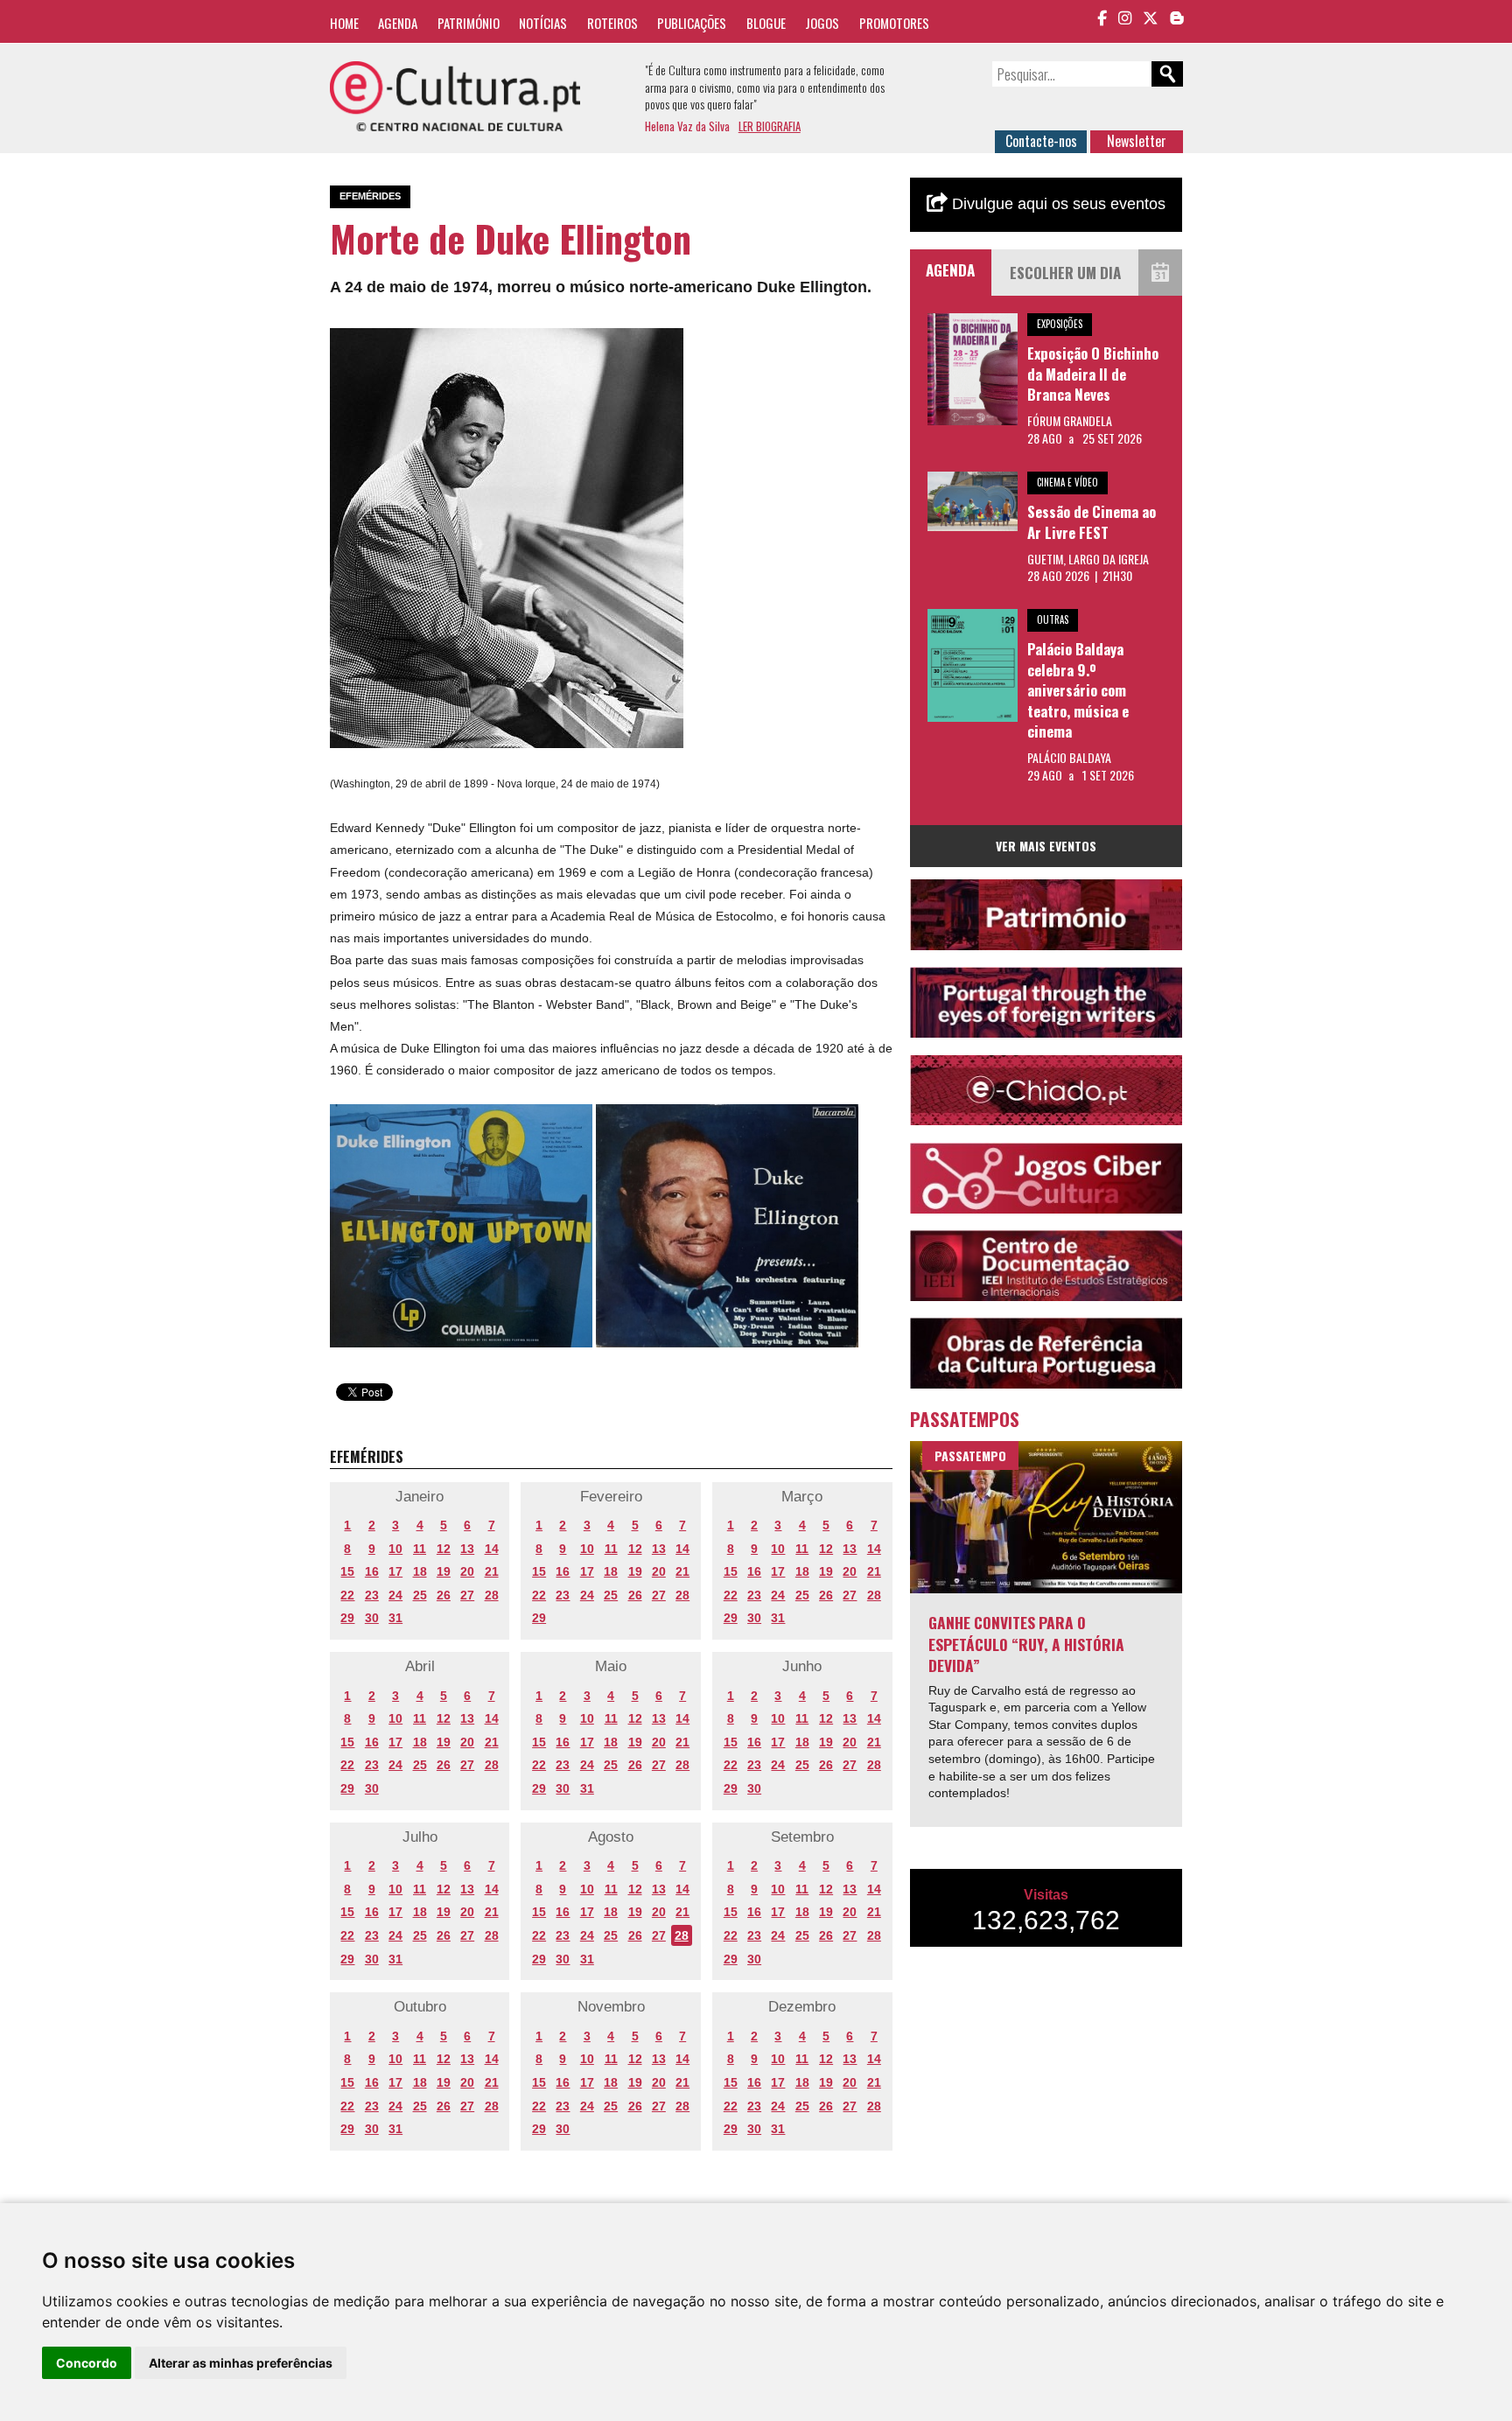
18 (420, 1571)
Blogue (766, 23)
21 (492, 1571)
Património (469, 23)
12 (444, 1549)
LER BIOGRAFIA (770, 126)
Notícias (543, 23)
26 (444, 1595)
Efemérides (370, 196)
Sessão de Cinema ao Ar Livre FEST (1092, 522)
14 (492, 1549)
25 (420, 1595)
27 (467, 1595)
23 (372, 1595)
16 (372, 1571)
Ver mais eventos (1046, 846)
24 (395, 1595)
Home (344, 23)
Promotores (894, 23)
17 (395, 1571)
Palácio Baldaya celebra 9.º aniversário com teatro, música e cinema (1078, 690)
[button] (668, 344)
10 (395, 1549)
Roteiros (612, 23)
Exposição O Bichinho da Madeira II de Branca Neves (1093, 374)
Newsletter (1137, 141)
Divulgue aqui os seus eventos (1057, 204)
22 (347, 1595)
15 (347, 1571)
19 (444, 1571)
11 (420, 1549)
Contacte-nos (1041, 141)
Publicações (692, 23)
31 (395, 1618)
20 (467, 1571)
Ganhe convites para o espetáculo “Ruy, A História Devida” (1026, 1644)
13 (467, 1549)
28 (492, 1595)
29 (347, 1618)
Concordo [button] (87, 2363)
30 (372, 1618)
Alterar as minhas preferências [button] (241, 2363)
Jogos (822, 23)
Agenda (398, 23)
